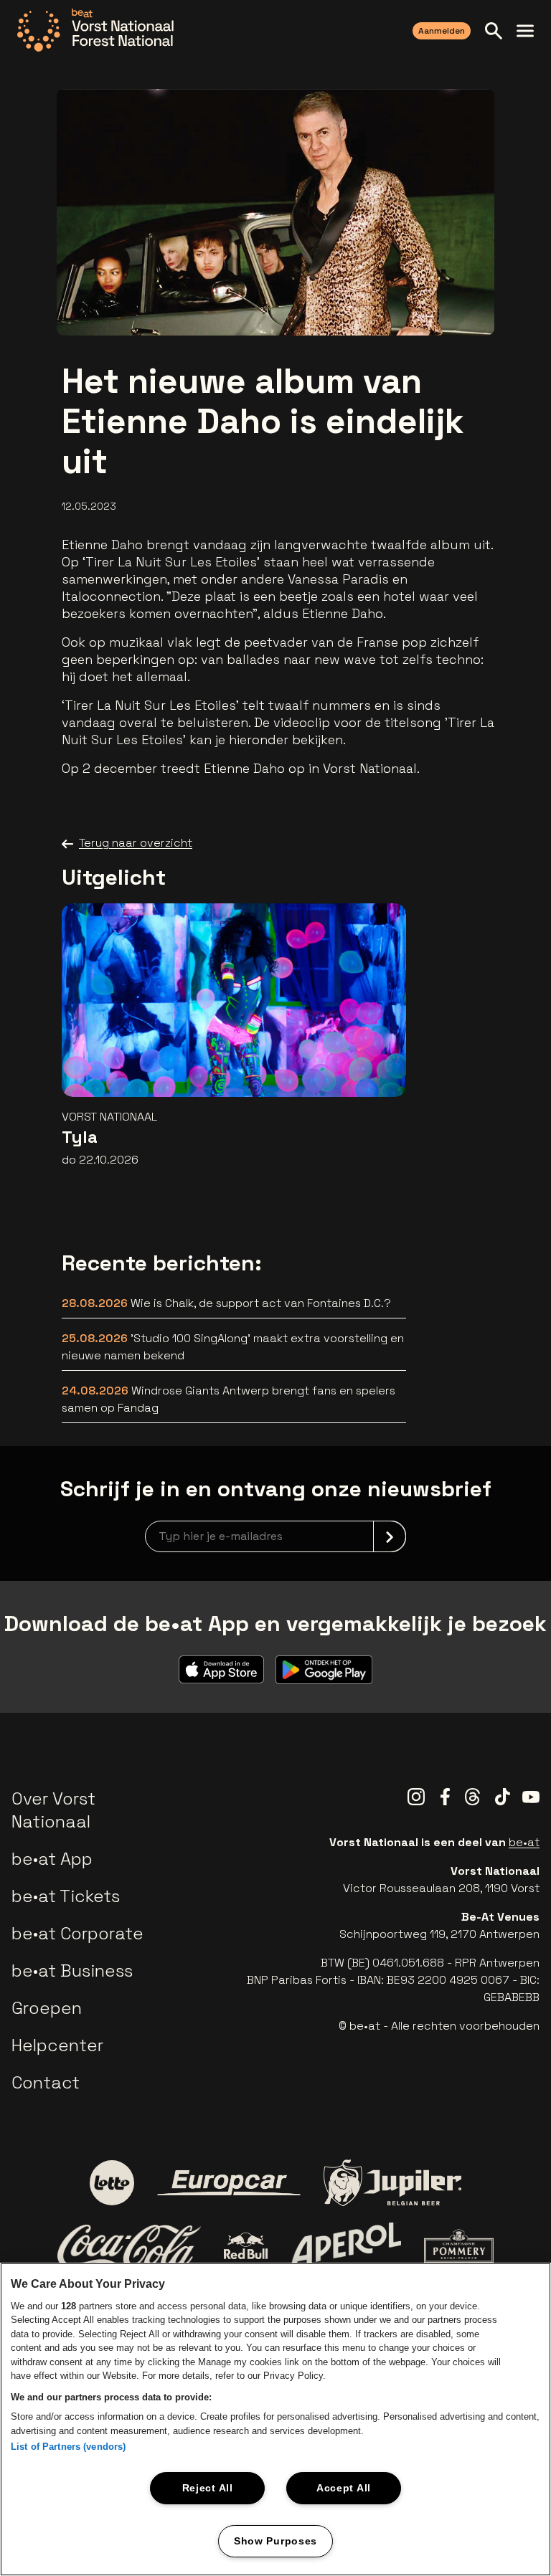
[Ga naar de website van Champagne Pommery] (458, 2245)
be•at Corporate (77, 1933)
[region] (275, 2419)
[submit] (390, 1536)
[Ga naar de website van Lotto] (112, 2182)
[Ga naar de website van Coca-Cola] (129, 2246)
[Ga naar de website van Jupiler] (392, 2183)
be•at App (52, 1859)
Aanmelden (442, 31)
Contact (46, 2082)
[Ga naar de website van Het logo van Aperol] (346, 2246)
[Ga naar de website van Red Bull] (246, 2246)
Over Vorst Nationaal (53, 1810)
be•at (524, 1842)
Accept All (344, 2488)
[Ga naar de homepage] (95, 30)
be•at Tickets (66, 1896)
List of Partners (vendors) (68, 2447)
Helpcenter (57, 2045)
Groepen (47, 2008)
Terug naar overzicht (136, 843)
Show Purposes (275, 2541)
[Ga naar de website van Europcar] (229, 2183)
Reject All (208, 2488)
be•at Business (72, 1971)
